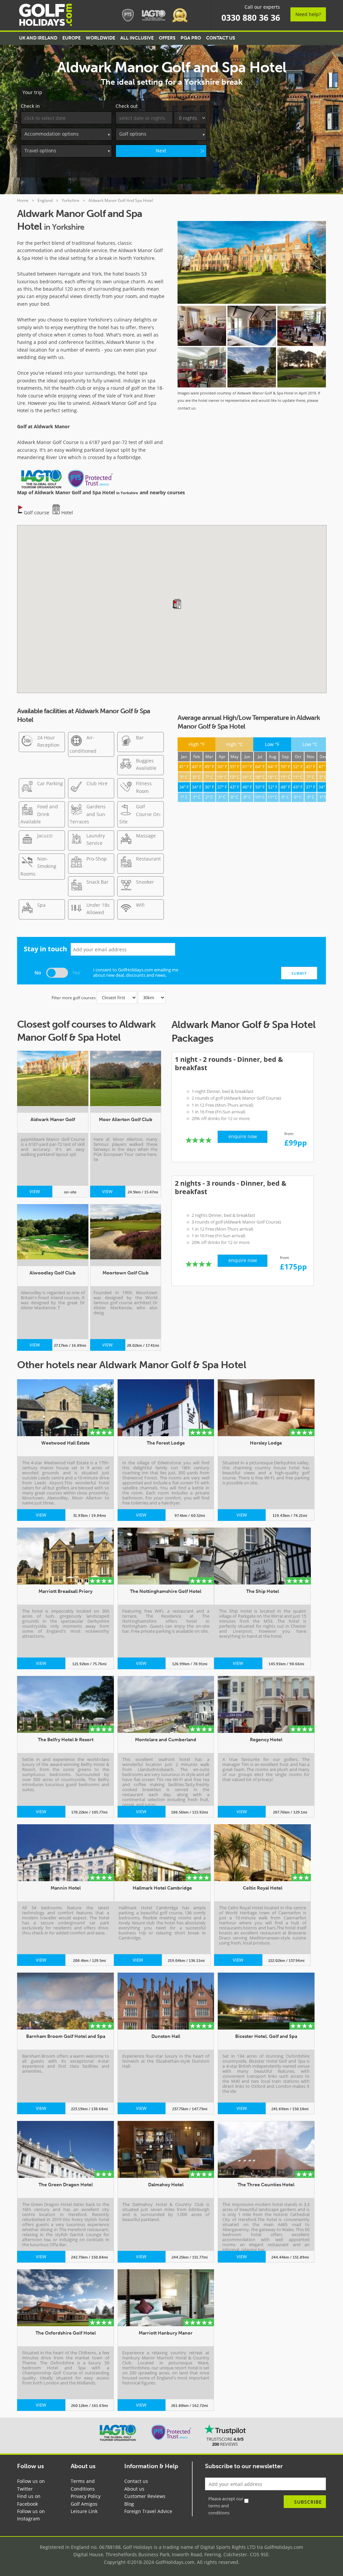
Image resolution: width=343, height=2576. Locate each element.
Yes (76, 973)
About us (134, 2489)
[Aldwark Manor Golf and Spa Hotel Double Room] (202, 326)
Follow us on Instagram (31, 2515)
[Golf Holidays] (46, 16)
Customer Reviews (145, 2496)
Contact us (136, 2481)
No (38, 973)
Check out (127, 106)
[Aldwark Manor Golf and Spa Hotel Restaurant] (301, 326)
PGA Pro (191, 38)
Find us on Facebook (29, 2500)
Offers (167, 38)
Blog (129, 2504)
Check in (30, 106)
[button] (175, 604)
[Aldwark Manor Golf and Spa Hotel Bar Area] (202, 367)
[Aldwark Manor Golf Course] (252, 367)
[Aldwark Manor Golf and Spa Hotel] (252, 263)
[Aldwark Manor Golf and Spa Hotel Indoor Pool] (252, 326)
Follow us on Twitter (31, 2485)
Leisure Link (84, 2511)
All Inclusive (137, 38)
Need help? (308, 14)
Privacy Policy (86, 2496)
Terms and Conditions (83, 2485)
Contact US (221, 38)
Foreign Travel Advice (148, 2511)
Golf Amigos (84, 2504)
